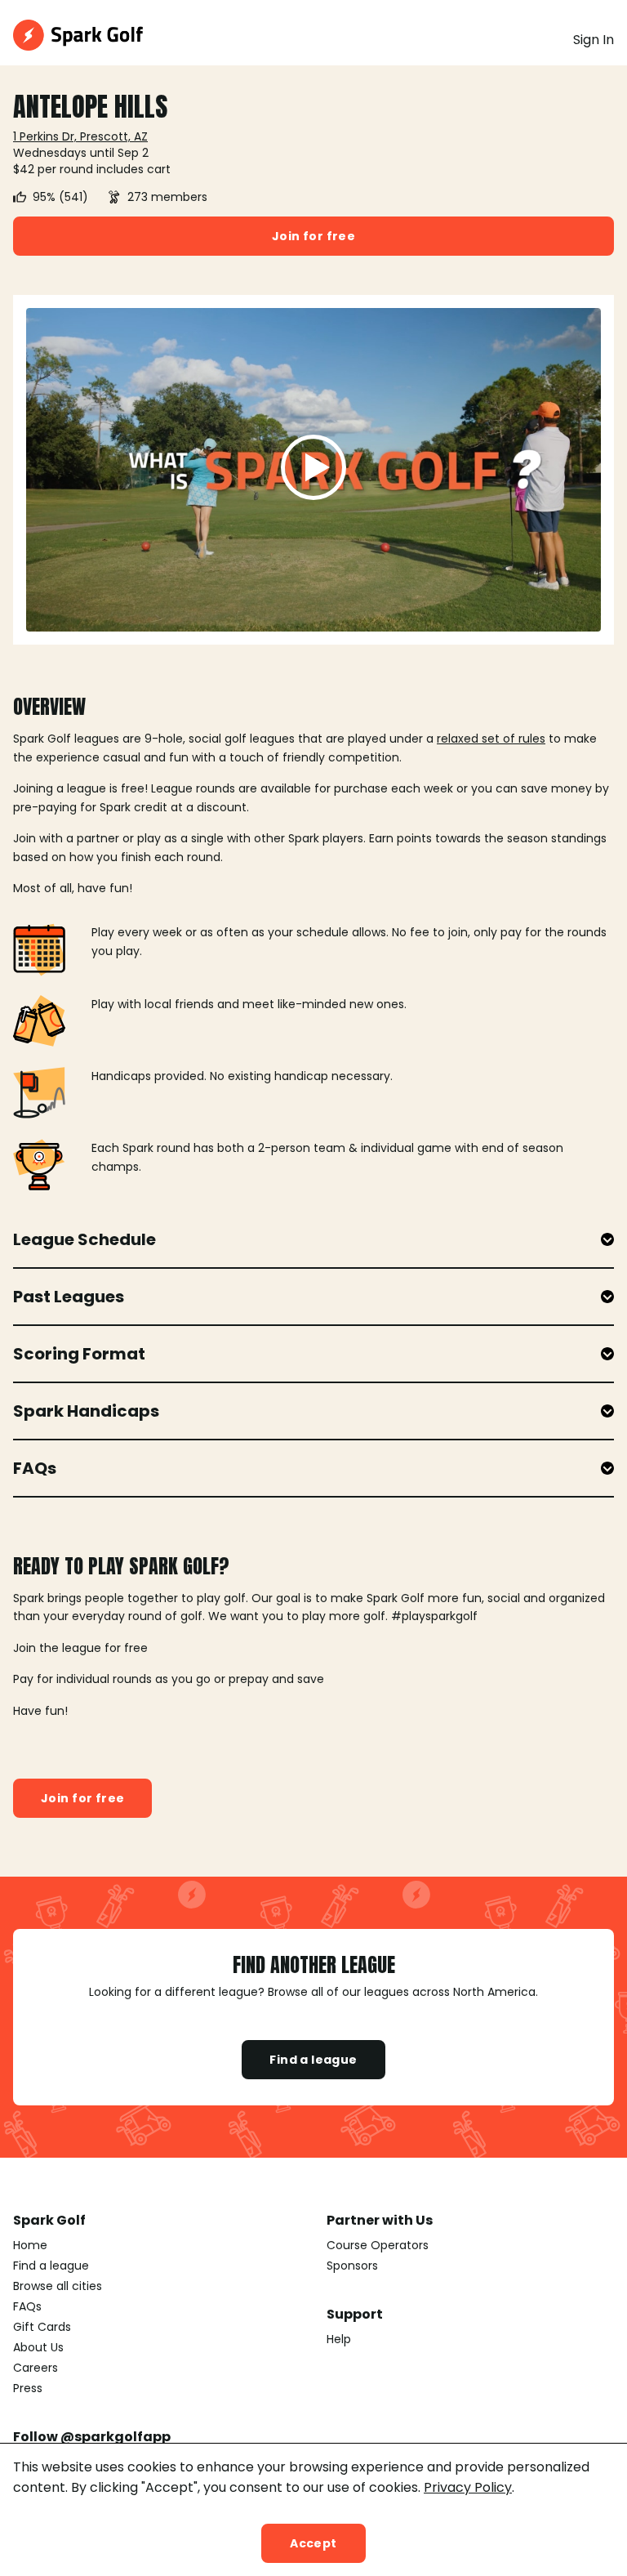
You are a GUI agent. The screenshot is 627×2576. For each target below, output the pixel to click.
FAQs (27, 2306)
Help (339, 2339)
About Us (38, 2347)
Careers (36, 2368)
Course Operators (378, 2245)
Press (28, 2388)
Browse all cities (58, 2286)
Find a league (313, 2060)
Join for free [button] (313, 236)
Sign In (594, 40)
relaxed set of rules (491, 739)
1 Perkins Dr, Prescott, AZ (80, 136)
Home (30, 2245)
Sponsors (352, 2266)
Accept (313, 2543)
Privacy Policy (468, 2487)
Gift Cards (42, 2327)
